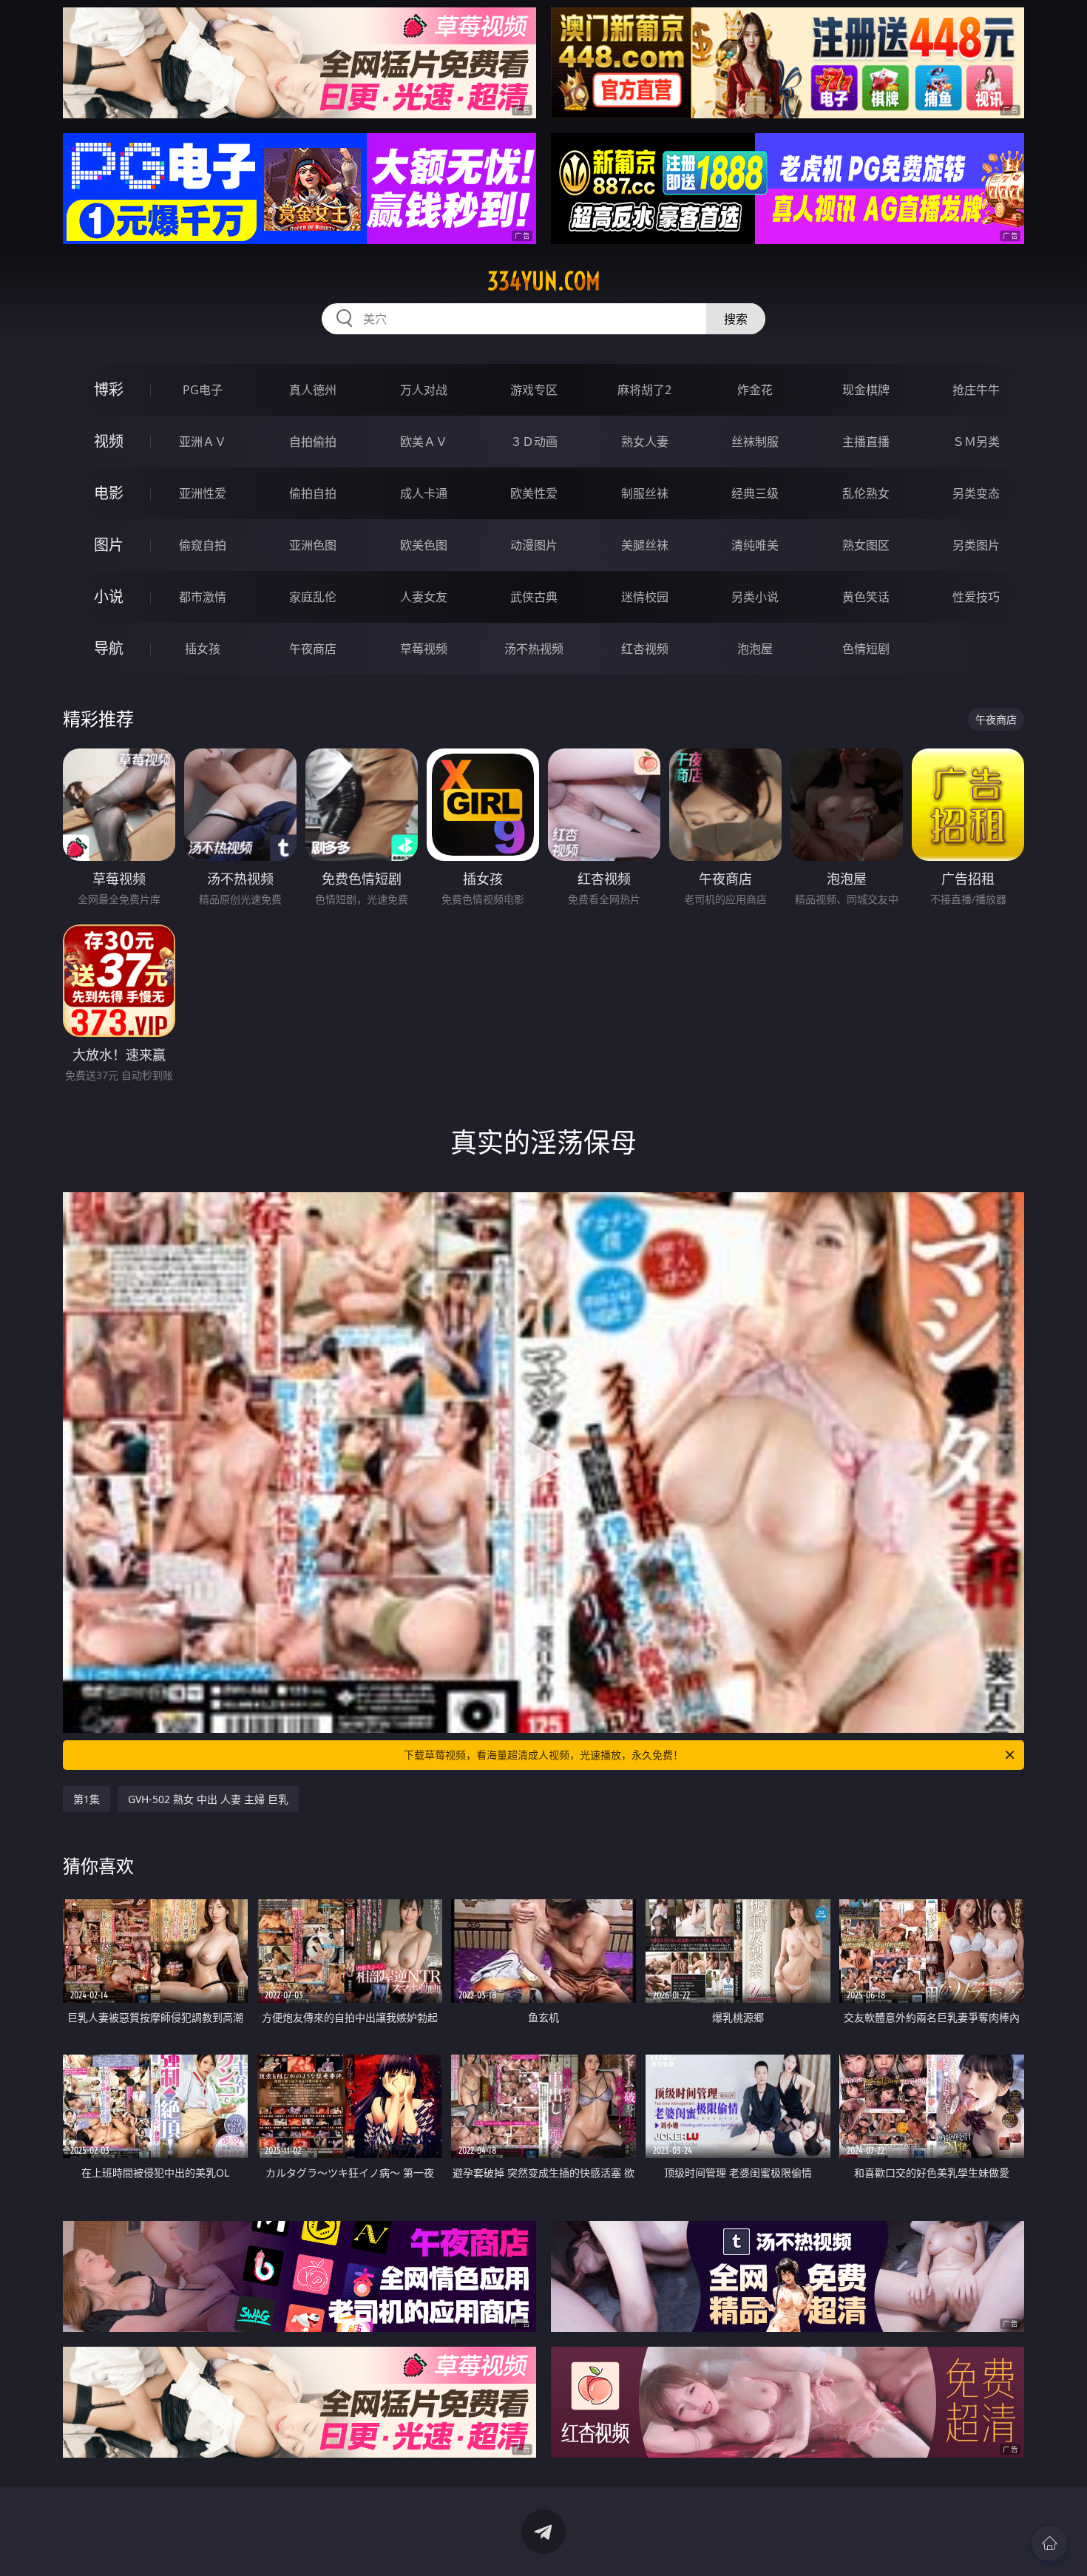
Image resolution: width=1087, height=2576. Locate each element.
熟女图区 (866, 545)
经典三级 (755, 493)
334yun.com (544, 281)
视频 (109, 441)
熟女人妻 (645, 442)
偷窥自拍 (203, 545)
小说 (109, 596)
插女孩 (203, 649)
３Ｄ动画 (534, 442)
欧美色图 (424, 545)
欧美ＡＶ (424, 442)
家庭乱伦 (313, 597)
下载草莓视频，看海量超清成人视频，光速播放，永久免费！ (543, 1755)
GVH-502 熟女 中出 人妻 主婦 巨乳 (208, 1799)
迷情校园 (645, 597)
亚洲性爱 (203, 493)
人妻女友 (424, 597)
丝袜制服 (755, 442)
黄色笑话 (866, 597)
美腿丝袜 (645, 545)
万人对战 (424, 390)
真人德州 (313, 390)
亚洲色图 (313, 545)
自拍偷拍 (313, 442)
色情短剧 (866, 649)
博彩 (109, 389)
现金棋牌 (866, 390)
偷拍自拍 (313, 493)
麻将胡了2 (644, 390)
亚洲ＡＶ (203, 442)
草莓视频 (424, 649)
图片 (109, 545)
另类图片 (976, 545)
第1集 (87, 1799)
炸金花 (755, 390)
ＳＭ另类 (976, 442)
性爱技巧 (976, 597)
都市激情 (203, 597)
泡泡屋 (755, 649)
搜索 (736, 319)
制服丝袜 (645, 493)
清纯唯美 (755, 545)
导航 (109, 648)
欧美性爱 (534, 493)
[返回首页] (1049, 2543)
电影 (109, 493)
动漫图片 (534, 545)
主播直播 (866, 442)
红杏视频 (645, 649)
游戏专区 (534, 390)
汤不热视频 (534, 649)
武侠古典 (534, 597)
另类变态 (976, 493)
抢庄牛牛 (976, 390)
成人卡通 (424, 493)
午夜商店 (313, 649)
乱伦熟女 (866, 493)
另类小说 (755, 597)
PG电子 (203, 390)
